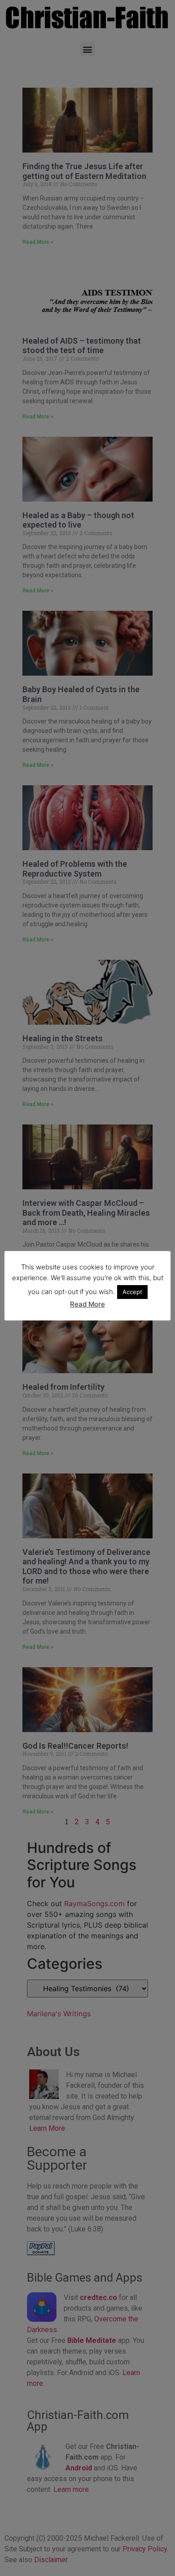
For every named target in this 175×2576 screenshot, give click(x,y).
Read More (87, 1304)
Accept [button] (132, 1292)
